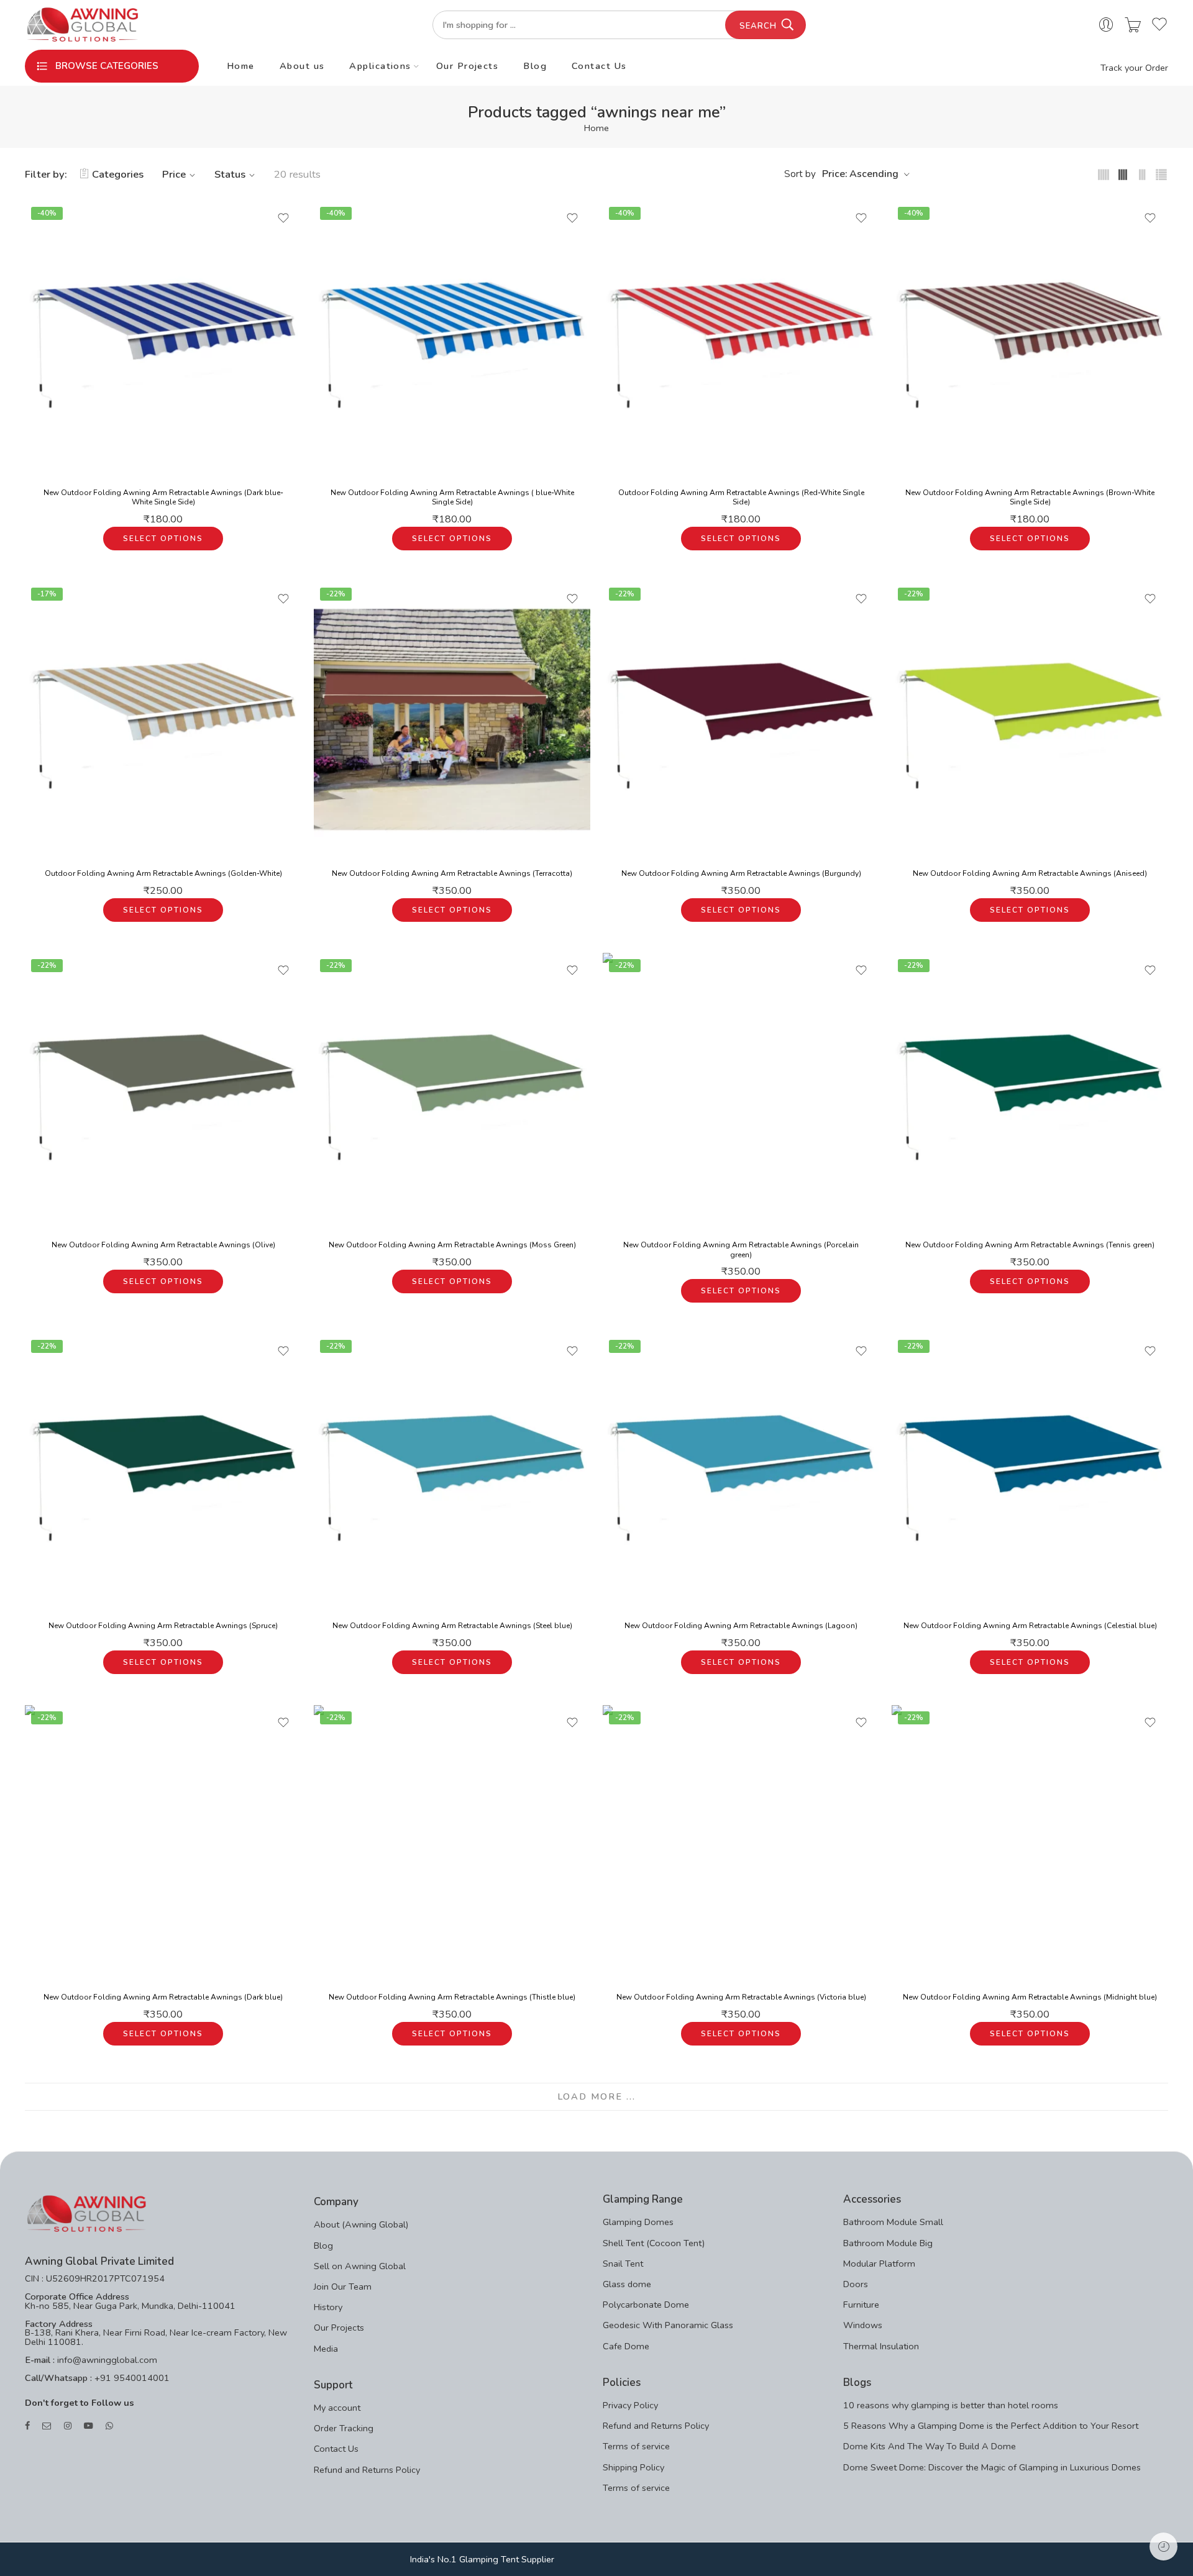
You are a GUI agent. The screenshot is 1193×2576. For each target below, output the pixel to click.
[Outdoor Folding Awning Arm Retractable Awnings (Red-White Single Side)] (741, 339)
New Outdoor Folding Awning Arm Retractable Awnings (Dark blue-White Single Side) (163, 498)
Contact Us (599, 66)
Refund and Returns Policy (367, 2470)
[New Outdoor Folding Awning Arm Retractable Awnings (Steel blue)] (452, 1472)
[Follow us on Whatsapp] (109, 2426)
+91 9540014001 (131, 2378)
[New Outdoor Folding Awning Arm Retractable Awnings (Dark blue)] (163, 1843)
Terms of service (636, 2446)
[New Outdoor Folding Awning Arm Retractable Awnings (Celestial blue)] (1030, 1472)
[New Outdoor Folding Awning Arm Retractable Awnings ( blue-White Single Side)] (452, 339)
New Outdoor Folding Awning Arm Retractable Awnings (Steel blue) (452, 1626)
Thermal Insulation (881, 2346)
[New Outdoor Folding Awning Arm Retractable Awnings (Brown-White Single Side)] (1030, 339)
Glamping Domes (638, 2222)
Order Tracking (344, 2428)
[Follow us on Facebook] (27, 2426)
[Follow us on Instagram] (68, 2426)
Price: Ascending (860, 174)
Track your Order (1134, 68)
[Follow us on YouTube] (89, 2426)
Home (241, 66)
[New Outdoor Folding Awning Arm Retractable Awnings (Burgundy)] (741, 720)
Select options (163, 539)
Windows (863, 2325)
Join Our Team (343, 2287)
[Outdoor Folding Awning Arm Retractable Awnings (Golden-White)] (163, 720)
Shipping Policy (633, 2467)
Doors (856, 2284)
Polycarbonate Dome (646, 2305)
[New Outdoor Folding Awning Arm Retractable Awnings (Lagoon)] (741, 1472)
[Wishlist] (283, 218)
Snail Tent (623, 2264)
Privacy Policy (630, 2405)
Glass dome (627, 2284)
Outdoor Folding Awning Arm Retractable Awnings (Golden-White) (163, 873)
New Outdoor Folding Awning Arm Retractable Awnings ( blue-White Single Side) (452, 498)
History (328, 2307)
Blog (535, 66)
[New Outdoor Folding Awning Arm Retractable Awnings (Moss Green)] (452, 1091)
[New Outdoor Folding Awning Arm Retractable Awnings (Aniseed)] (1030, 720)
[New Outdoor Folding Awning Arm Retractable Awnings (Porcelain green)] (741, 1091)
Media (326, 2349)
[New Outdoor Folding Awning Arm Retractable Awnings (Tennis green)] (1030, 1091)
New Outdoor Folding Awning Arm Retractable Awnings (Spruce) (163, 1626)
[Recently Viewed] (1163, 2546)
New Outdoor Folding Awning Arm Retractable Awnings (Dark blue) (163, 1997)
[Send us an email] (47, 2426)
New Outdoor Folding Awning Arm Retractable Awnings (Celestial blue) (1030, 1626)
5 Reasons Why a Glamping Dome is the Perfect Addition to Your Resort (991, 2426)
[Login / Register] (1106, 25)
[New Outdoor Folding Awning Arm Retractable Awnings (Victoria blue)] (741, 1843)
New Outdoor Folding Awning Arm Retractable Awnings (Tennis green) (1030, 1245)
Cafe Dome (626, 2346)
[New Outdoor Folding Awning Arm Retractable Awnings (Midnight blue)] (1030, 1843)
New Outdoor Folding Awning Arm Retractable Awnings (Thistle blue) (452, 1997)
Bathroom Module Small (893, 2222)
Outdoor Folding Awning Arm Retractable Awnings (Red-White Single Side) (741, 498)
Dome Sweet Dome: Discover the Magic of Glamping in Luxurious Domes (992, 2467)
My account (337, 2408)
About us (302, 66)
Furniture (861, 2305)
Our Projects (467, 66)
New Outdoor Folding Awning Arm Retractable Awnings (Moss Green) (452, 1245)
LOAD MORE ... (596, 2096)
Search (758, 26)
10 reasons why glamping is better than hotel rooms (951, 2405)
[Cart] (1133, 25)
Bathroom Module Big (888, 2243)
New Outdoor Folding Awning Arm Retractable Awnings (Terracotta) (452, 873)
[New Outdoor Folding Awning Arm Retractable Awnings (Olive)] (163, 1091)
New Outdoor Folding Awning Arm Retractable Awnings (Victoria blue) (741, 1997)
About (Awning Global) (361, 2224)
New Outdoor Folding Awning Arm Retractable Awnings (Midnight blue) (1030, 1997)
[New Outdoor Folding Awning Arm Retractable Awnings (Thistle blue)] (452, 1843)
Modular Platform (879, 2264)
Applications (380, 66)
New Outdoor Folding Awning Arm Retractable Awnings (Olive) (163, 1245)
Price (174, 174)
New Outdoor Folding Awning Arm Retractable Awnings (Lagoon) (741, 1626)
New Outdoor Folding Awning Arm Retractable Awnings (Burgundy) (741, 873)
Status (230, 174)
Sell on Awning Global (360, 2266)
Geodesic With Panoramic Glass (668, 2325)
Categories (118, 174)
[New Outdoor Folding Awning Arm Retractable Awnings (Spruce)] (163, 1472)
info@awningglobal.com (106, 2360)
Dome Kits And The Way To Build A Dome (930, 2446)
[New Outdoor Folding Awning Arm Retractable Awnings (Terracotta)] (452, 720)
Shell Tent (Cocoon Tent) (654, 2243)
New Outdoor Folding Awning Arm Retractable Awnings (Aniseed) (1030, 873)
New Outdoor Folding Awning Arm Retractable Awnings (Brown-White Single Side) (1030, 498)
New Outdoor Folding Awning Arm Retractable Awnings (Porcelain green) (741, 1250)
